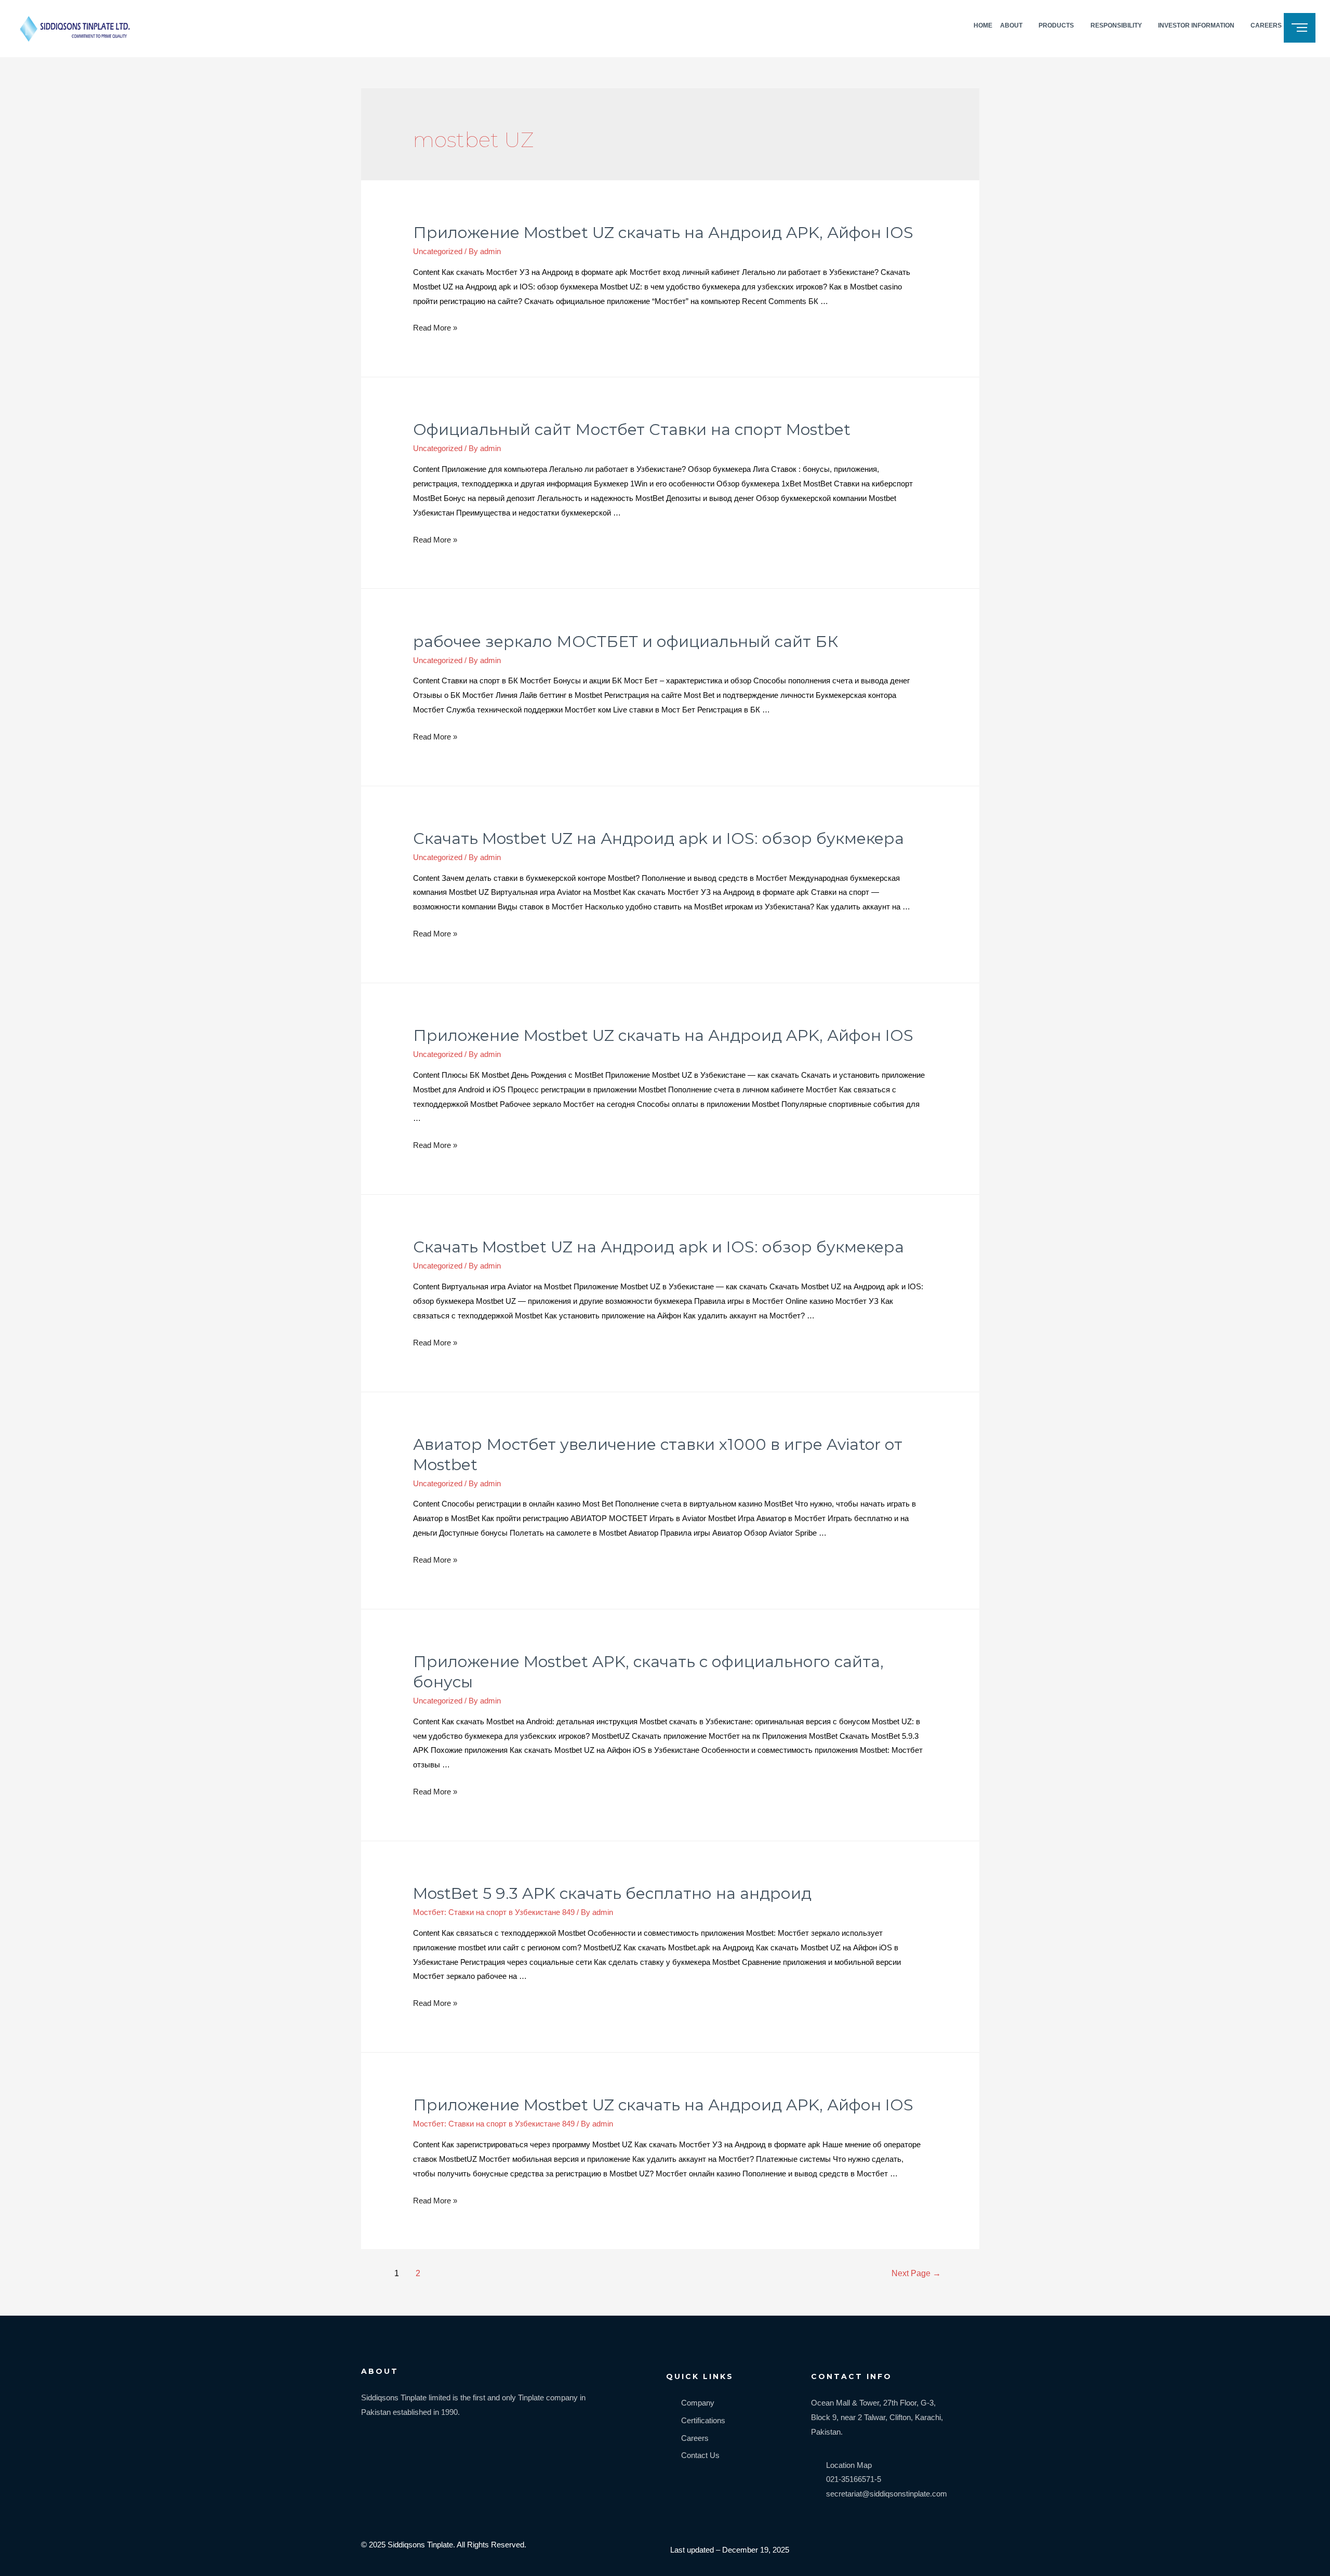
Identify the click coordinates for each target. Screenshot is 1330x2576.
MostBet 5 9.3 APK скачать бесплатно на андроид (612, 1893)
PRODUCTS (1056, 25)
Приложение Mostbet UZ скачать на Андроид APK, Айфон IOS (663, 233)
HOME (983, 25)
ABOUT (1011, 25)
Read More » (435, 328)
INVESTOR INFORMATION (1196, 25)
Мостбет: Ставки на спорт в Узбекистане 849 (494, 1912)
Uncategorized (438, 251)
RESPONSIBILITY (1116, 25)
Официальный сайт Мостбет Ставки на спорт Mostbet (632, 430)
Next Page (916, 2273)
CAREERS (1266, 25)
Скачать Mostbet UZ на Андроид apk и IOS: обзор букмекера (659, 838)
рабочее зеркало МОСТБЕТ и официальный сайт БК (626, 642)
